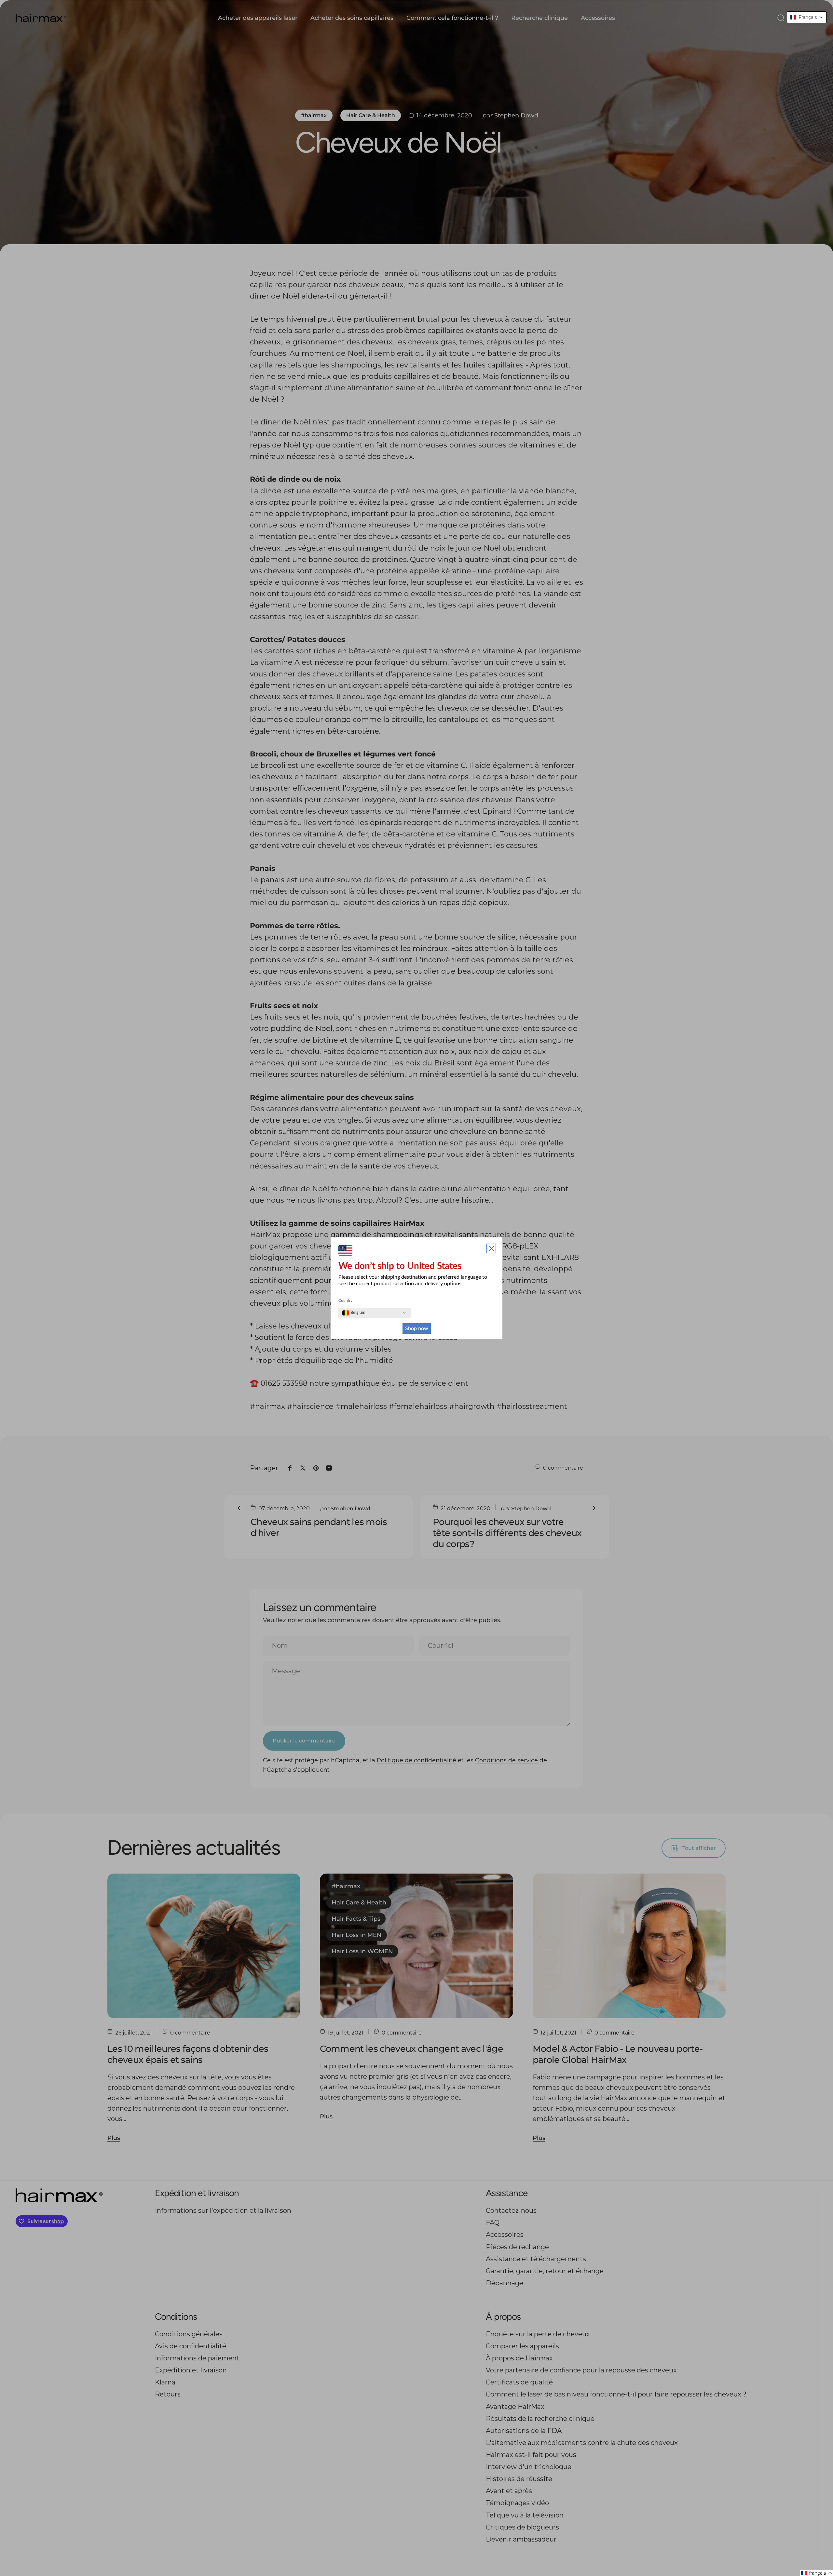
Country (345, 1301)
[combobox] (354, 1313)
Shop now (417, 1328)
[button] (807, 17)
